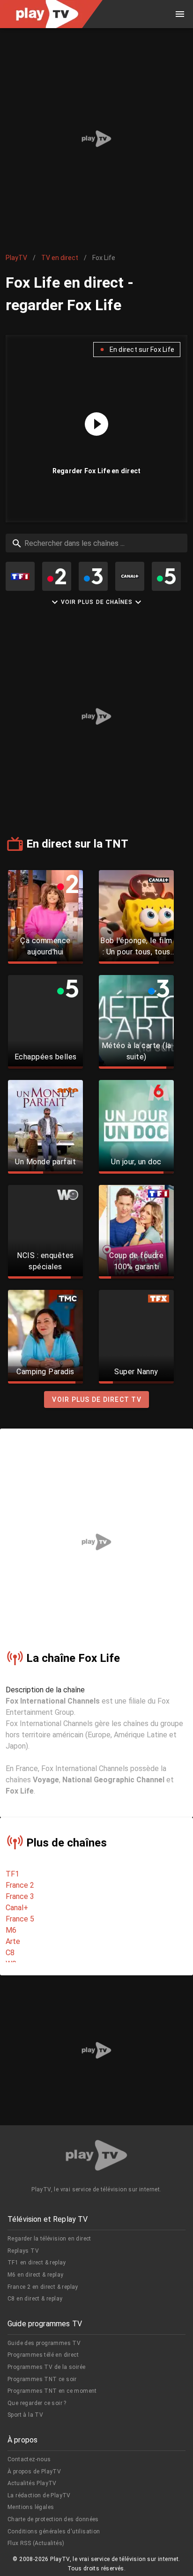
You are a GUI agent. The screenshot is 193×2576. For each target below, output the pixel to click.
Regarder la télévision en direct (49, 2239)
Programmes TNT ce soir (42, 2379)
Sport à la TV (25, 2415)
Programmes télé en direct (43, 2355)
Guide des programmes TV (44, 2343)
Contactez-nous (29, 2459)
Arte (13, 1941)
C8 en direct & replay (35, 2299)
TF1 (12, 1874)
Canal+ (17, 1908)
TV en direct (60, 258)
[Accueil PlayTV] (96, 2157)
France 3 (20, 1896)
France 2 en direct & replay (43, 2287)
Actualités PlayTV (32, 2483)
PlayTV (16, 258)
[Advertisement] (96, 139)
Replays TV (23, 2251)
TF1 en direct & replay (37, 2263)
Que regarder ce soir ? (37, 2403)
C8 (10, 1953)
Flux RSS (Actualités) (36, 2543)
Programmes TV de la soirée (46, 2367)
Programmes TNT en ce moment (52, 2391)
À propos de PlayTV (34, 2472)
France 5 (20, 1919)
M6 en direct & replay (35, 2275)
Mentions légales (31, 2507)
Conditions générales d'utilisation (54, 2531)
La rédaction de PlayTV (39, 2495)
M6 (11, 1930)
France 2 (20, 1885)
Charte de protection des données (53, 2519)
